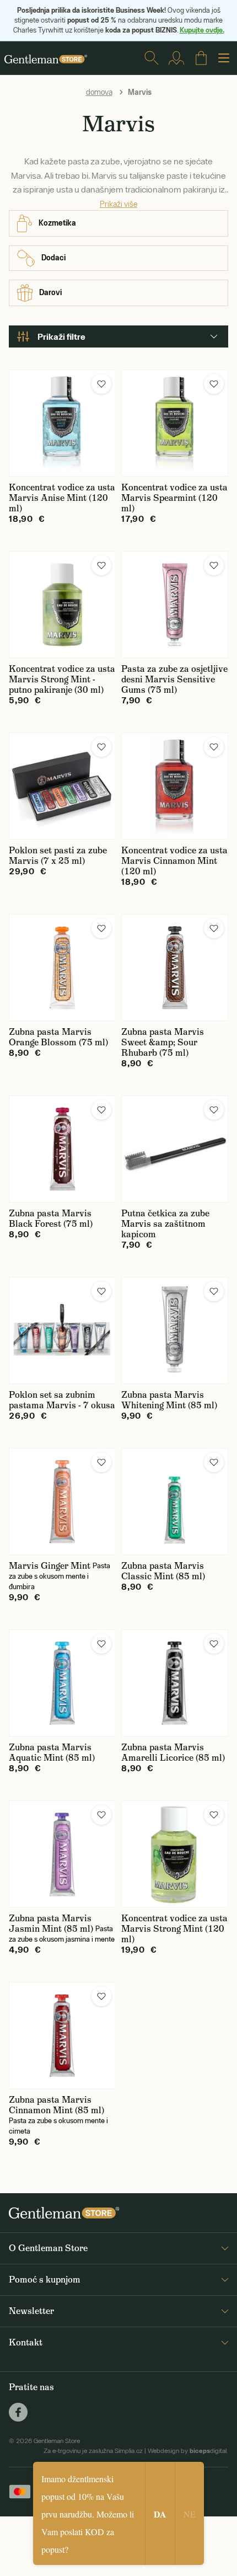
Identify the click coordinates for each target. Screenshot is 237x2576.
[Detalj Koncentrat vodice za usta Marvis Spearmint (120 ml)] (175, 423)
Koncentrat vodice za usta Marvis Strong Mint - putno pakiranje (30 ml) (62, 679)
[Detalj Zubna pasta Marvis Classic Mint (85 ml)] (175, 1501)
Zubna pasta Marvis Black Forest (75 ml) (51, 1218)
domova (99, 92)
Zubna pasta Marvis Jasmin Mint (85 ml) (51, 1923)
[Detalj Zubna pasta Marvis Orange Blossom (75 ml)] (62, 968)
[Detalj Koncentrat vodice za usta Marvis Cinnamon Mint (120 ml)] (175, 786)
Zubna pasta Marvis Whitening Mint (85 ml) (169, 1400)
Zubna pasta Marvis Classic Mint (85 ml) (163, 1571)
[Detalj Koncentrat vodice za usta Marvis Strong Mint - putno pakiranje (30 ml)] (62, 605)
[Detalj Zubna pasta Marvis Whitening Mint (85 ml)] (175, 1330)
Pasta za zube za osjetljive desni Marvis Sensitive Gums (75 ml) (174, 679)
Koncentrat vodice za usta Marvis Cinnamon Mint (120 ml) (174, 861)
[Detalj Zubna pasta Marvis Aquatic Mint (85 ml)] (62, 1683)
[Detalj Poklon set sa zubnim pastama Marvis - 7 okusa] (62, 1330)
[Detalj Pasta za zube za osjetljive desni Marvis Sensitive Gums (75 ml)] (175, 605)
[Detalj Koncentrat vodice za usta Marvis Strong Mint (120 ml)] (175, 1854)
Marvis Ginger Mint (50, 1566)
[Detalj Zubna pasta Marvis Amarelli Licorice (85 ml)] (175, 1683)
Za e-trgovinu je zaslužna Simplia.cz (93, 2451)
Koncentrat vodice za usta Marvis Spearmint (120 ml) (174, 498)
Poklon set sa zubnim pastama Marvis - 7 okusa (62, 1400)
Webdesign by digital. (188, 2451)
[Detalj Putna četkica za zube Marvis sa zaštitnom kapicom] (175, 1149)
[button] (101, 384)
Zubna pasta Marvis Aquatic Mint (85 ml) (52, 1752)
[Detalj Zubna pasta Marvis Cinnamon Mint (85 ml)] (62, 2035)
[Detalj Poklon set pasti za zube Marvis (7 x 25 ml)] (62, 786)
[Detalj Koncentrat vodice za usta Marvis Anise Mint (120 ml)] (62, 423)
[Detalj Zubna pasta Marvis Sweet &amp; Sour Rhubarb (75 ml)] (175, 968)
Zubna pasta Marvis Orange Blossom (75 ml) (58, 1037)
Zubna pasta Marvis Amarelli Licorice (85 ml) (173, 1752)
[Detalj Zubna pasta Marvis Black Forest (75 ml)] (62, 1149)
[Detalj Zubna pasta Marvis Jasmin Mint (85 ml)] (62, 1854)
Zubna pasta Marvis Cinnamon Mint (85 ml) (56, 2105)
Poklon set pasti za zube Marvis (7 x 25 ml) (58, 856)
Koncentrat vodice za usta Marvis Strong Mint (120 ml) (174, 1929)
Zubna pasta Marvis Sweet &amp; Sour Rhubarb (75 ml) (163, 1042)
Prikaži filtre (61, 336)
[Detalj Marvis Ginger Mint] (62, 1501)
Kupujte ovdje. (202, 30)
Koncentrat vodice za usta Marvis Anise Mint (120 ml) (62, 498)
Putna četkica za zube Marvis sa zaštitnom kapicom (165, 1224)
